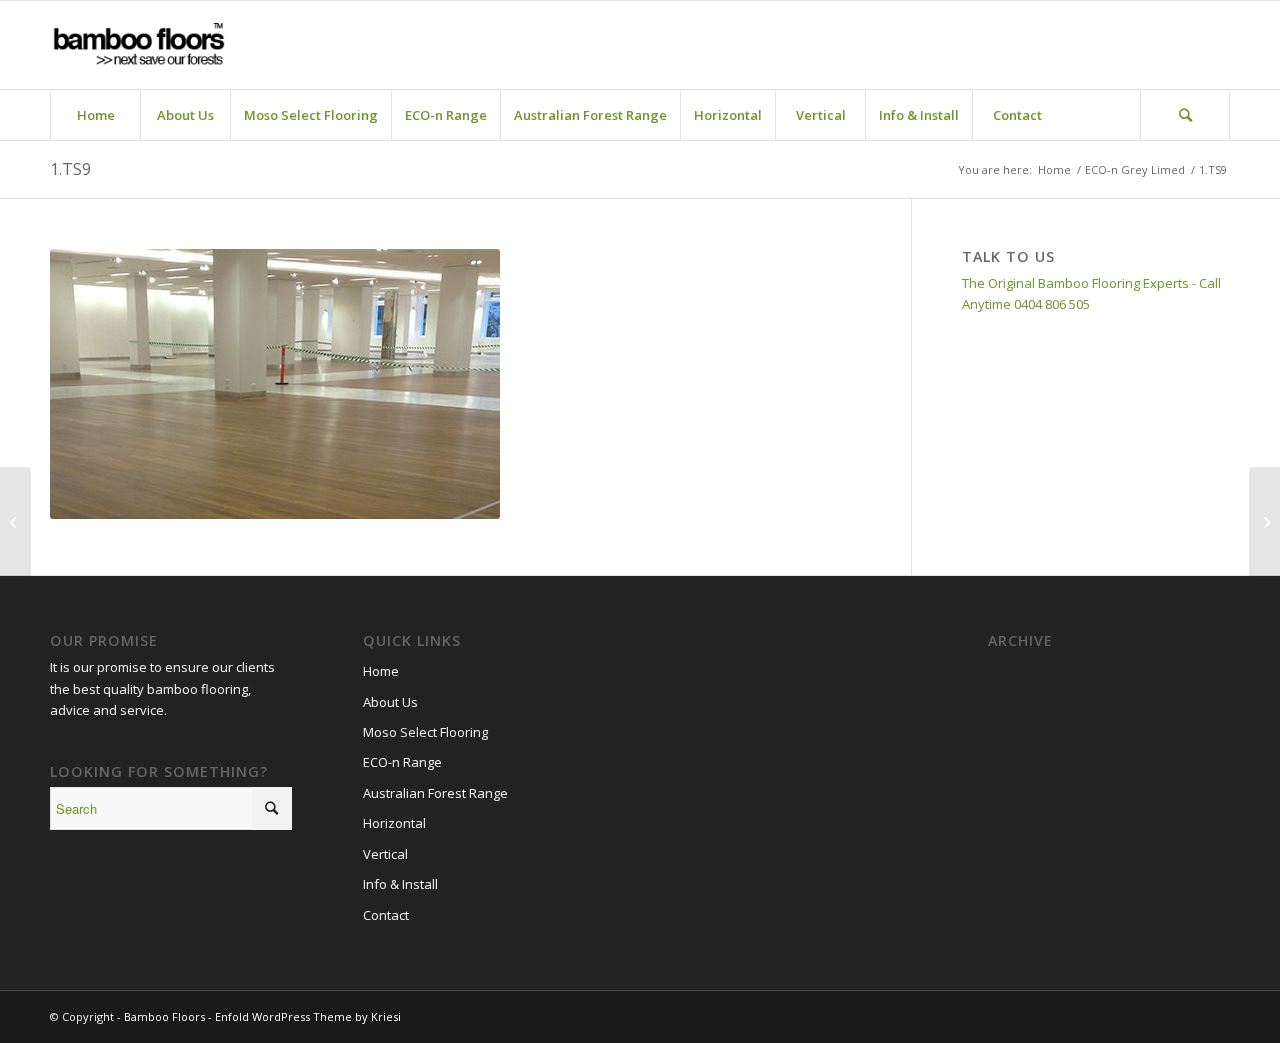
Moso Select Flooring (425, 732)
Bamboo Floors (164, 1016)
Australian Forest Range (435, 793)
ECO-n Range (402, 762)
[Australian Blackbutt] (1264, 522)
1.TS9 (70, 169)
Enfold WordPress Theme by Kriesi (308, 1016)
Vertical (385, 854)
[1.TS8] (15, 522)
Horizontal (394, 823)
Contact (386, 915)
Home (381, 671)
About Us (390, 702)
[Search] (1185, 115)
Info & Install (400, 884)
